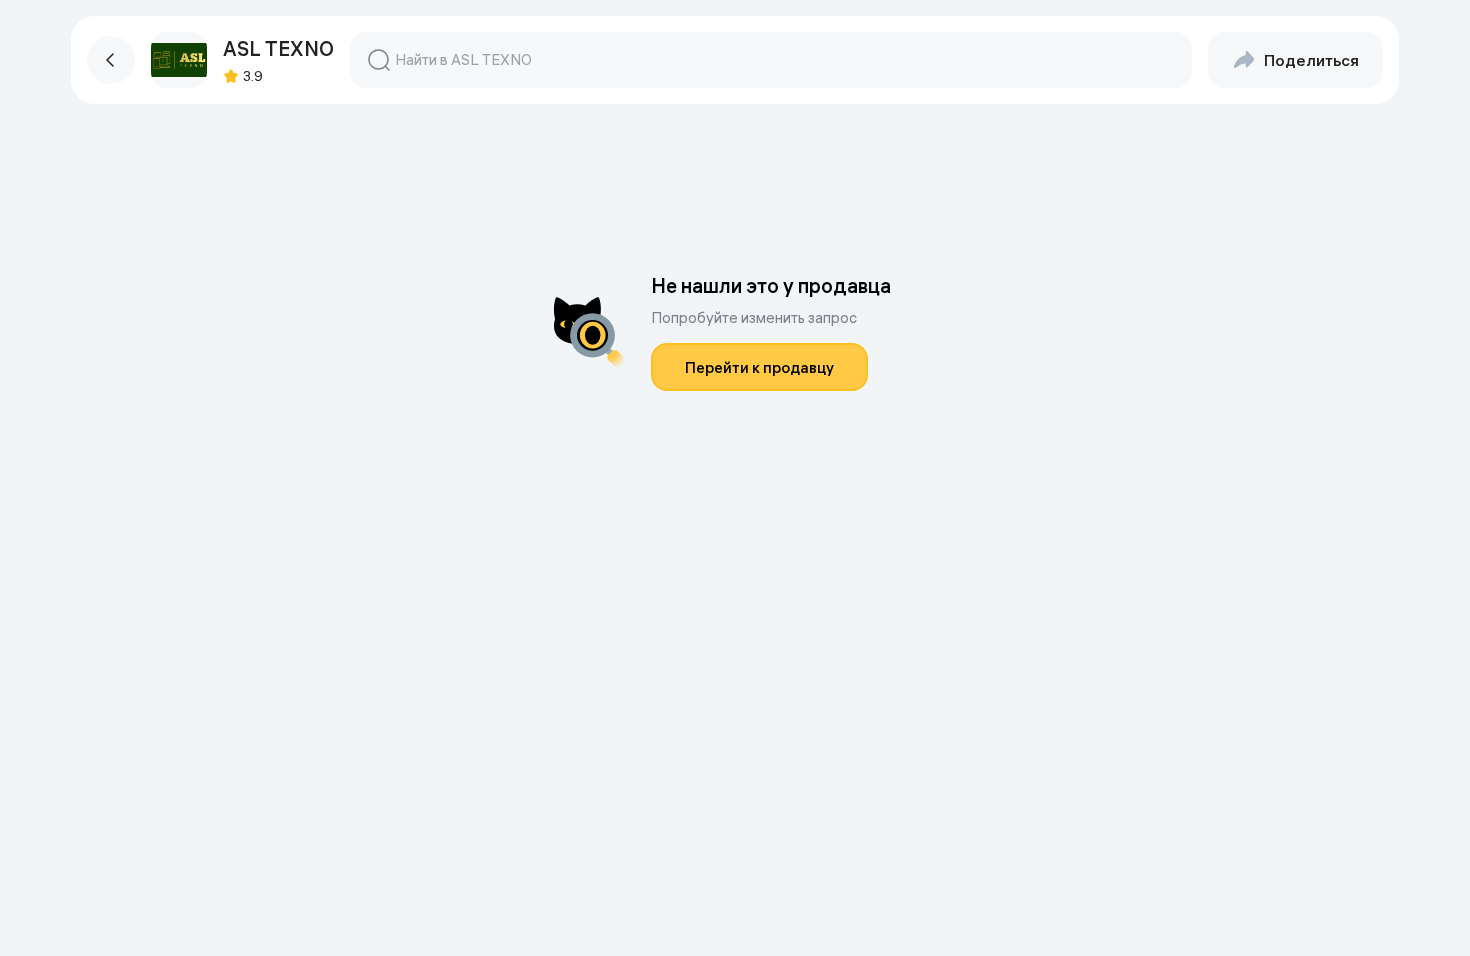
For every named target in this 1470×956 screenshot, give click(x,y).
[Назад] (111, 60)
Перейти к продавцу (759, 367)
